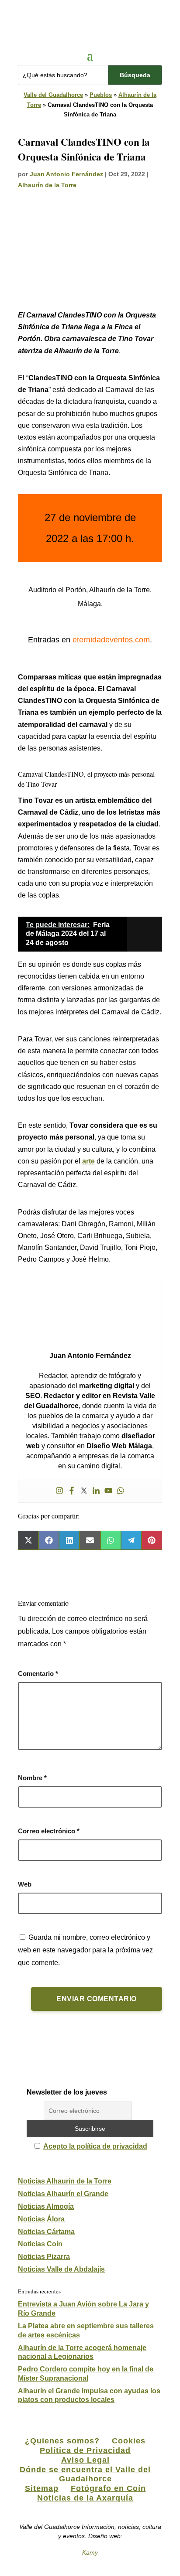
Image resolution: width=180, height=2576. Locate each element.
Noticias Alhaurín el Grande (63, 2194)
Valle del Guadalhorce (53, 95)
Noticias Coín (40, 2244)
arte (88, 1161)
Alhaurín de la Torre (47, 185)
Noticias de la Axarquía (85, 2498)
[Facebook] (72, 1491)
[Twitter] (84, 1491)
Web (25, 1884)
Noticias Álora (41, 2219)
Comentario (38, 1674)
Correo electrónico (49, 1831)
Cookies (129, 2441)
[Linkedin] (96, 1491)
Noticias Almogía (46, 2206)
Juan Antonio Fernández (66, 174)
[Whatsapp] (121, 1491)
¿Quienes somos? (62, 2441)
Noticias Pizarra (44, 2257)
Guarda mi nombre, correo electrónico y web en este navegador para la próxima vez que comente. (85, 1950)
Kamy (90, 2552)
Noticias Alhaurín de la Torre (65, 2181)
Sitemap (42, 2488)
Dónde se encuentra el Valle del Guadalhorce (85, 2474)
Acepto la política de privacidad (95, 2146)
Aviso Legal (85, 2460)
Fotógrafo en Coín (108, 2488)
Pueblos (101, 95)
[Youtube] (108, 1491)
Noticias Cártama (46, 2232)
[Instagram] (59, 1491)
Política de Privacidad (85, 2450)
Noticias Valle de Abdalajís (61, 2269)
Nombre (32, 1778)
